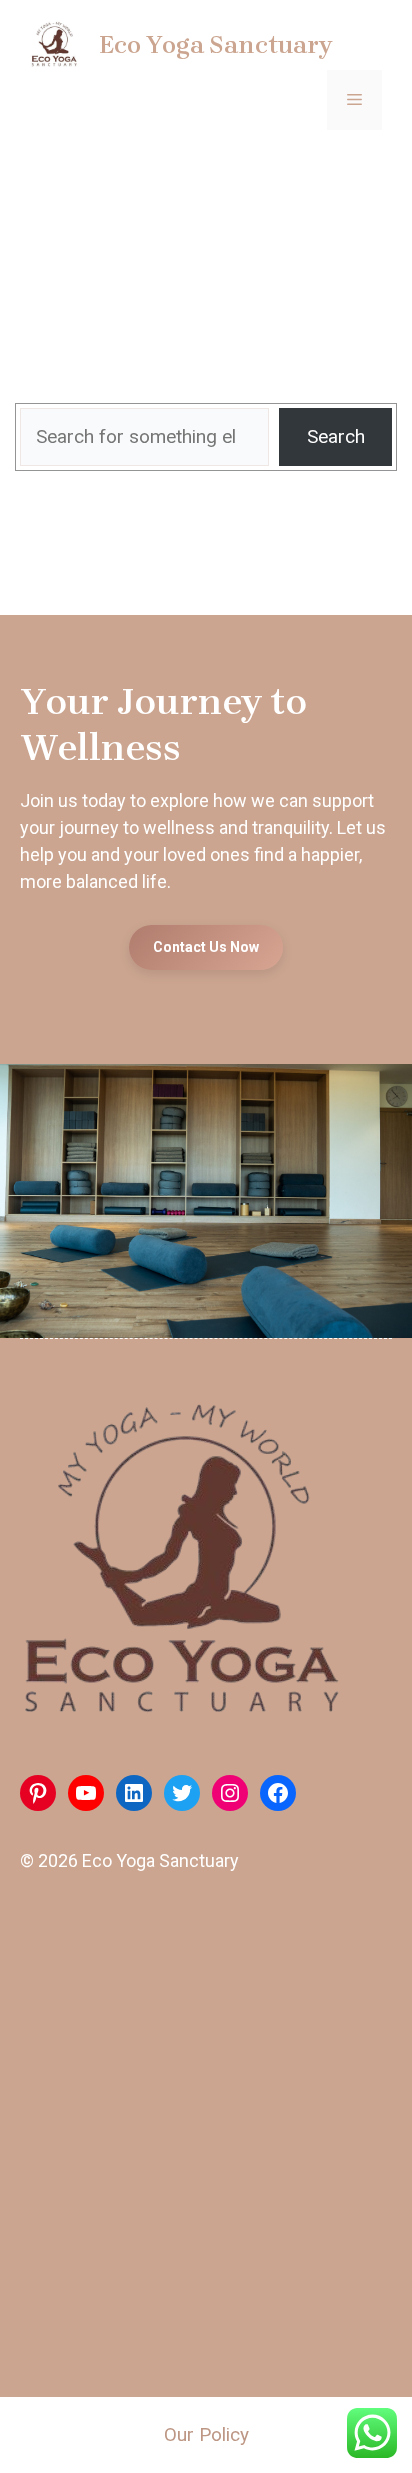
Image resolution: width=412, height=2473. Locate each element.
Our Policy (206, 2434)
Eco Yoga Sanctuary (215, 44)
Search (336, 436)
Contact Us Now (206, 947)
